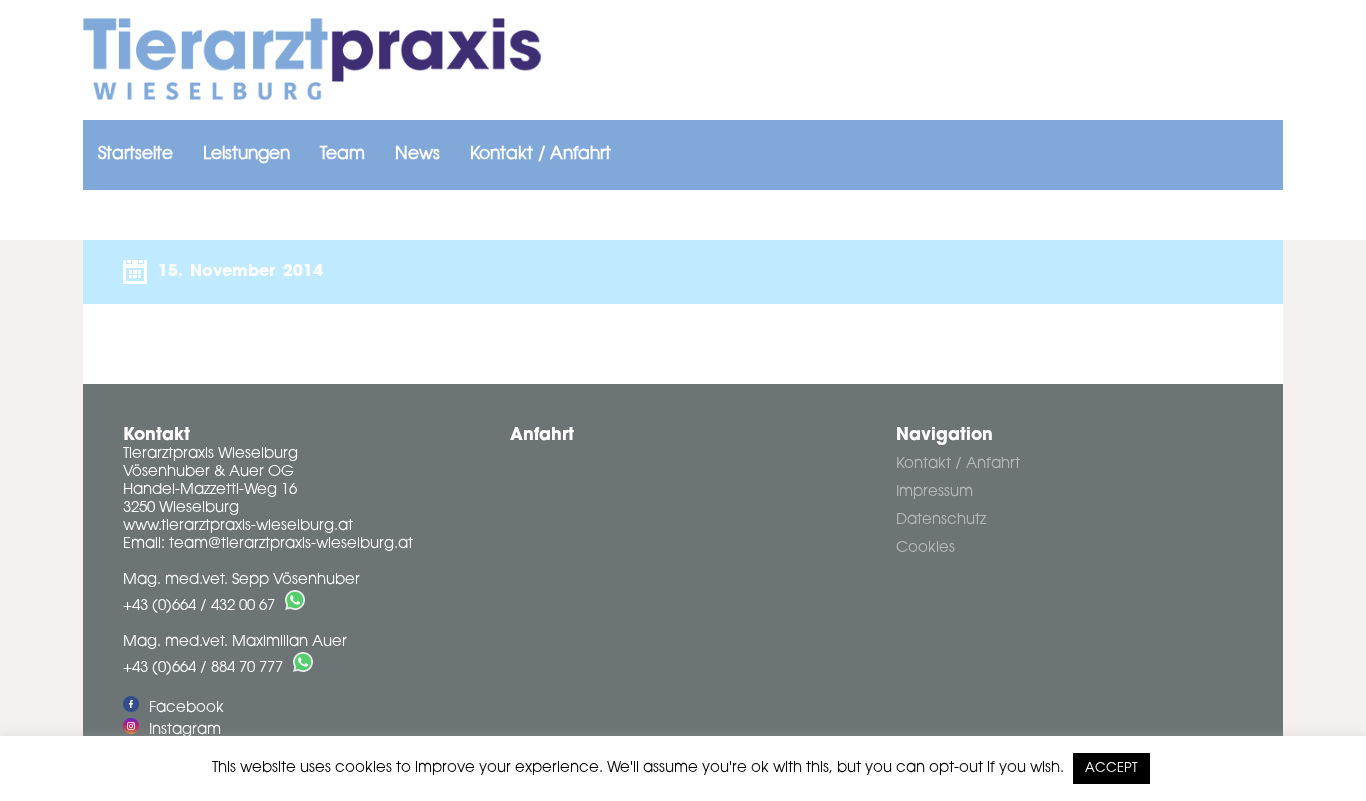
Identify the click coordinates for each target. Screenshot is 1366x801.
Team (342, 154)
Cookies (925, 548)
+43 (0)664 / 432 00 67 (199, 606)
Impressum (934, 492)
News (417, 154)
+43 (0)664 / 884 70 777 (203, 668)
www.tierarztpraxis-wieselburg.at (238, 526)
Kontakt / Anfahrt (540, 154)
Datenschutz (941, 520)
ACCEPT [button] (1111, 768)
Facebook (186, 708)
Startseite (135, 154)
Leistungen (246, 154)
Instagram (185, 730)
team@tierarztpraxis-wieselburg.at (291, 544)
